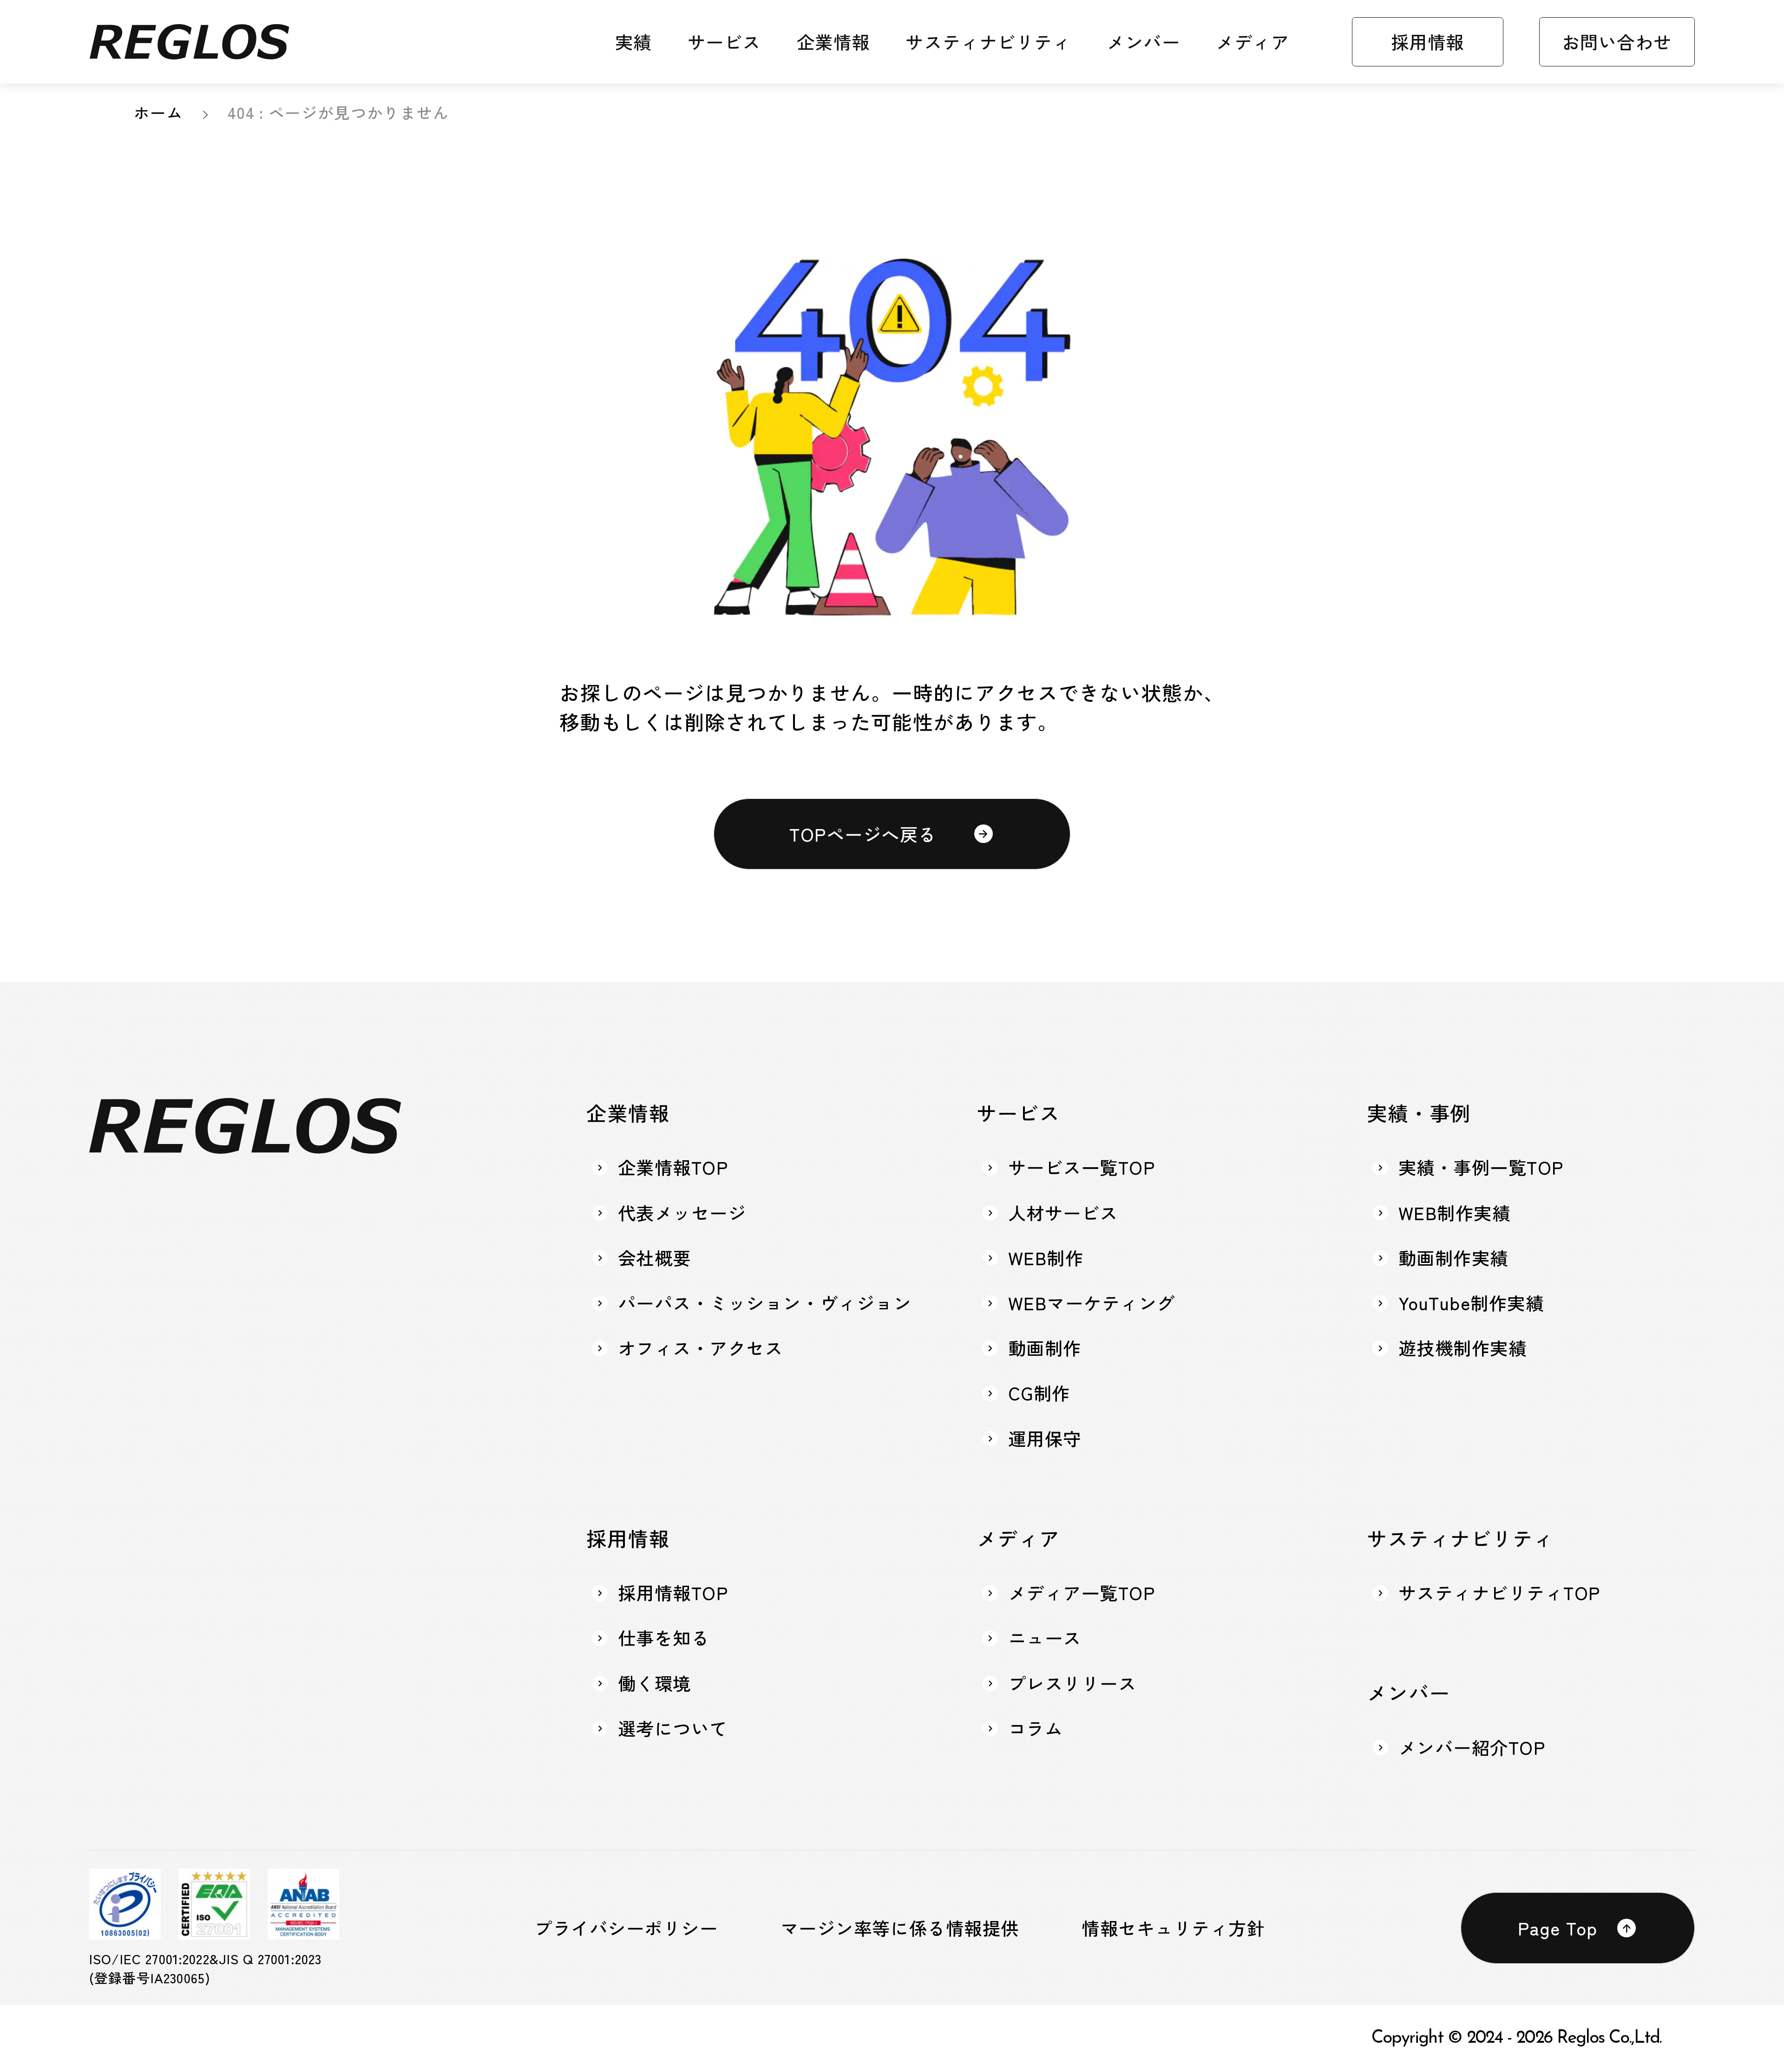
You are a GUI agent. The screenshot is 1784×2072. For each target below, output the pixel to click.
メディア (1253, 42)
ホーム (158, 112)
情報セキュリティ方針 (1173, 1928)
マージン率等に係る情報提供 (900, 1928)
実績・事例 (1419, 1112)
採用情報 (1428, 41)
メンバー (1143, 42)
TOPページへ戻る (863, 834)
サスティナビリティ (988, 42)
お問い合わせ (1617, 41)
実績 (633, 42)
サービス (724, 42)
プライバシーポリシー (626, 1928)
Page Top (1558, 1928)
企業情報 (833, 42)
